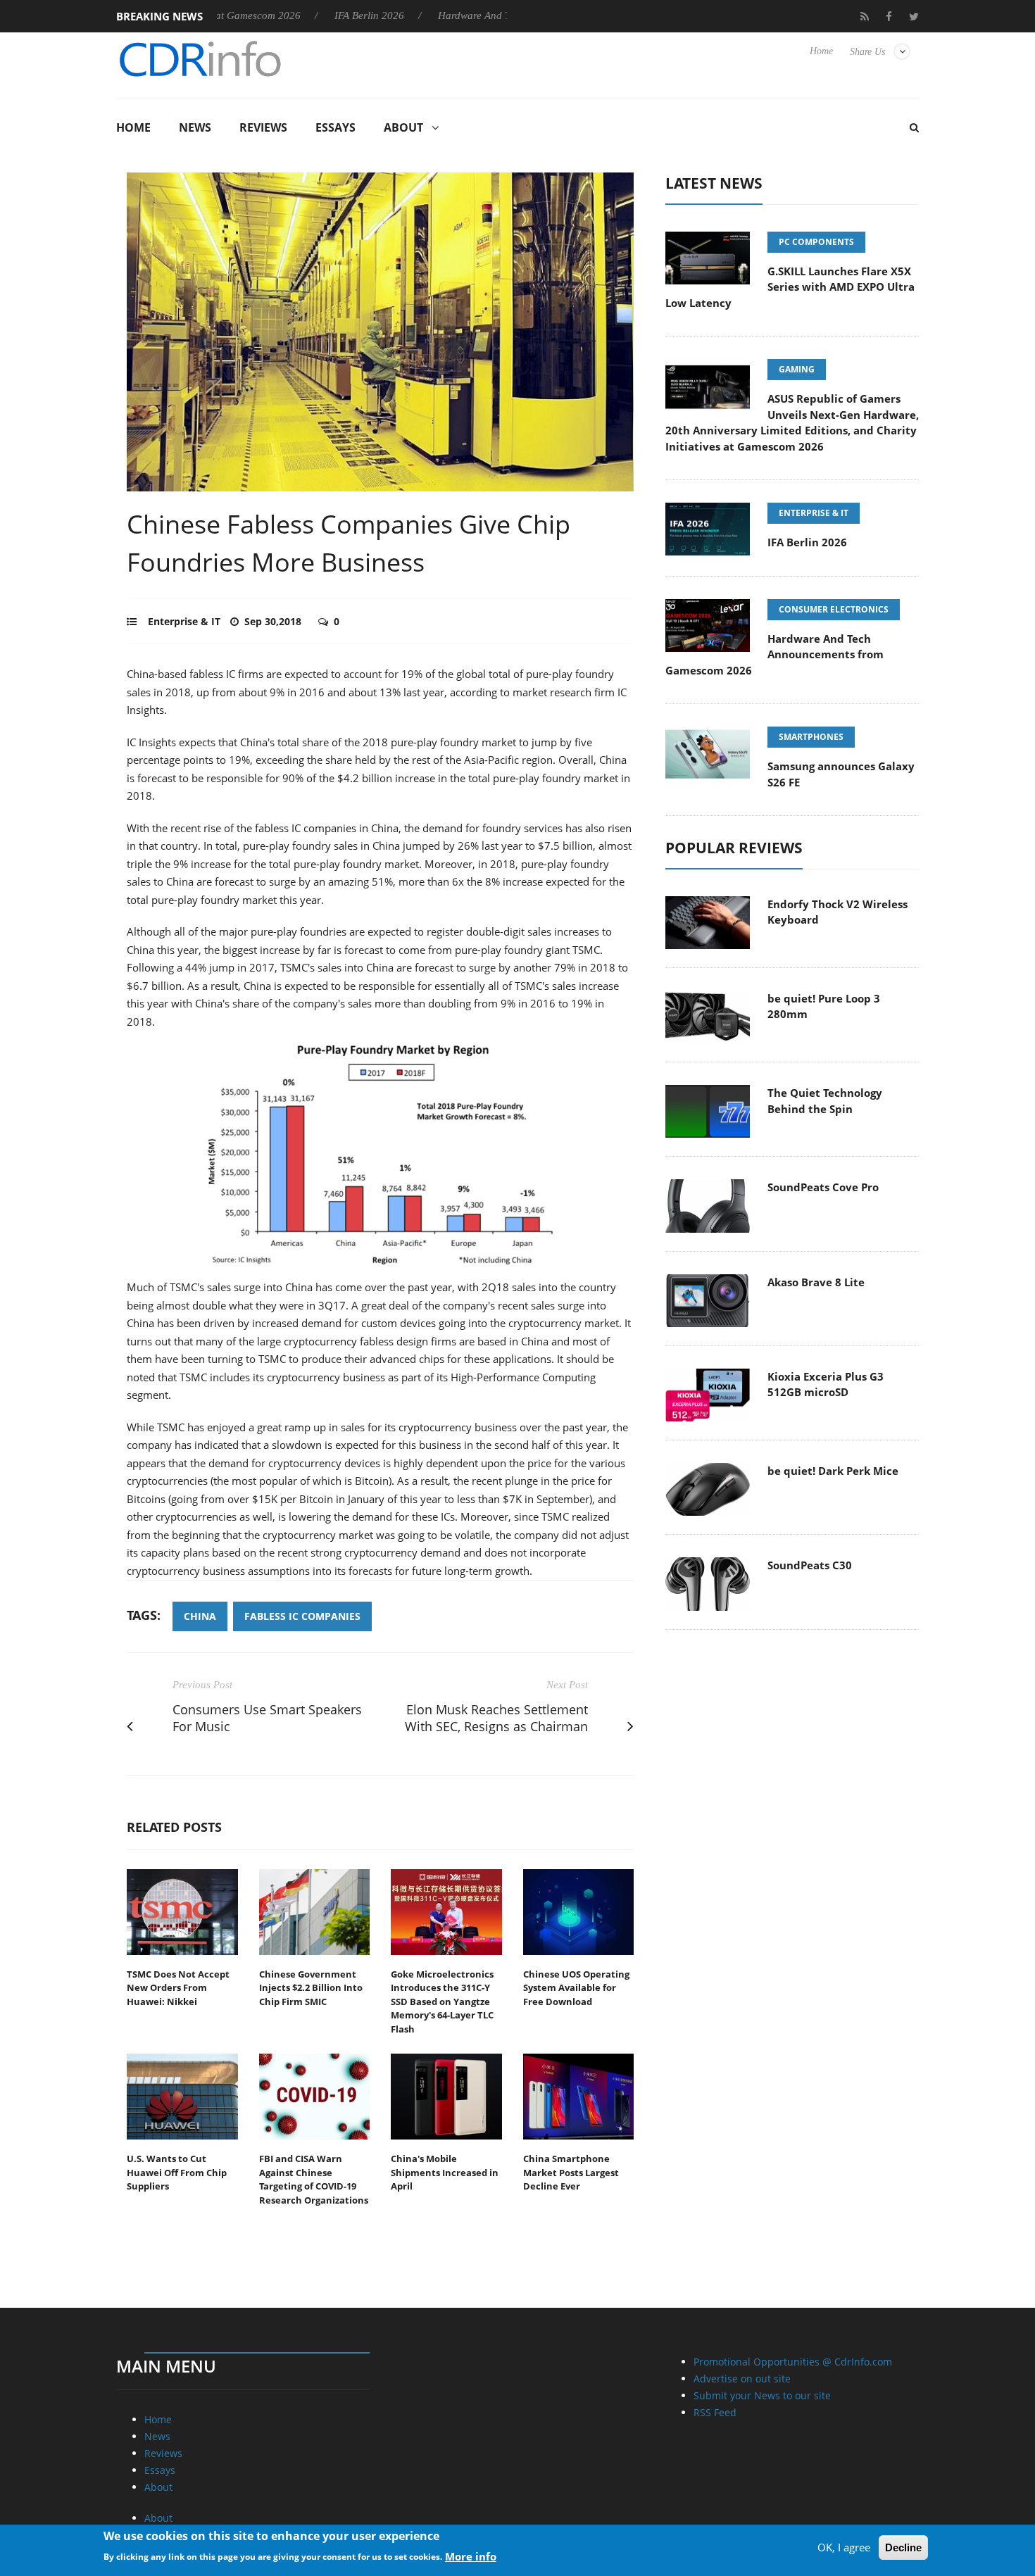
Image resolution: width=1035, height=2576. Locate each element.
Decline (903, 2547)
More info (471, 2556)
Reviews (263, 127)
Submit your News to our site (762, 2395)
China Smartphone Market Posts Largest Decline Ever (571, 2172)
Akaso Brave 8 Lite (816, 1282)
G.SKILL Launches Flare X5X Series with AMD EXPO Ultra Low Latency (790, 287)
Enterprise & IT (184, 621)
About (403, 127)
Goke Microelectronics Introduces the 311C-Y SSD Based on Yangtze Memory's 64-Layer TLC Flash (442, 2002)
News (195, 127)
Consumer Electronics (834, 609)
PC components (816, 242)
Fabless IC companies (302, 1616)
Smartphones (811, 737)
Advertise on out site (742, 2379)
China (200, 1616)
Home (821, 51)
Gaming (797, 369)
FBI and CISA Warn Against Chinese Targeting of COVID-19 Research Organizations (314, 2179)
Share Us (867, 52)
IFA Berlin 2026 (294, 15)
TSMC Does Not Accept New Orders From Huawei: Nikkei (178, 1988)
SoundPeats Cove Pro (823, 1187)
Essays (335, 127)
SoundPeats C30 (810, 1565)
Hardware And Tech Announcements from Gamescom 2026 (492, 15)
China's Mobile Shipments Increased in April (445, 2172)
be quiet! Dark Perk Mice (833, 1471)
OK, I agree (844, 2547)
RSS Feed (715, 2412)
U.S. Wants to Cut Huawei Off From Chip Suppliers (177, 2172)
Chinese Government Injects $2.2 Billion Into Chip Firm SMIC (311, 1988)
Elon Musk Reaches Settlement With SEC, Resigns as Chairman (496, 1718)
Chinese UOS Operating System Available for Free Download (576, 1988)
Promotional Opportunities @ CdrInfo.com (793, 2362)
